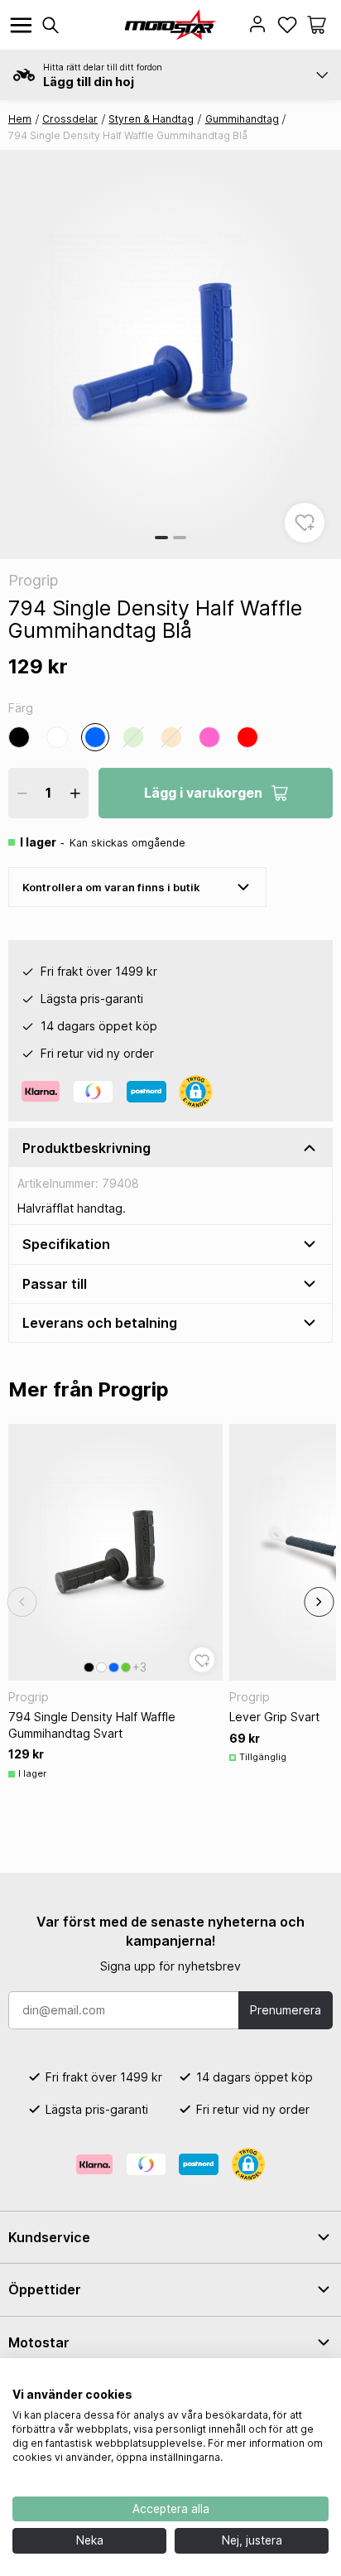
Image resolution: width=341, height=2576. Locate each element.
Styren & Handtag (151, 119)
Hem (20, 119)
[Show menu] (21, 25)
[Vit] (57, 737)
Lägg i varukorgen (203, 793)
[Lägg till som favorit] (305, 523)
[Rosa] (209, 737)
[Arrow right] (319, 1602)
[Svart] (19, 737)
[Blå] (95, 737)
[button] (317, 25)
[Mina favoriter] (287, 25)
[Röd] (247, 737)
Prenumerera (286, 2010)
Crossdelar (70, 119)
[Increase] (75, 793)
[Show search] (50, 25)
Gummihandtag (242, 119)
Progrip (33, 580)
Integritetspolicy (286, 2379)
